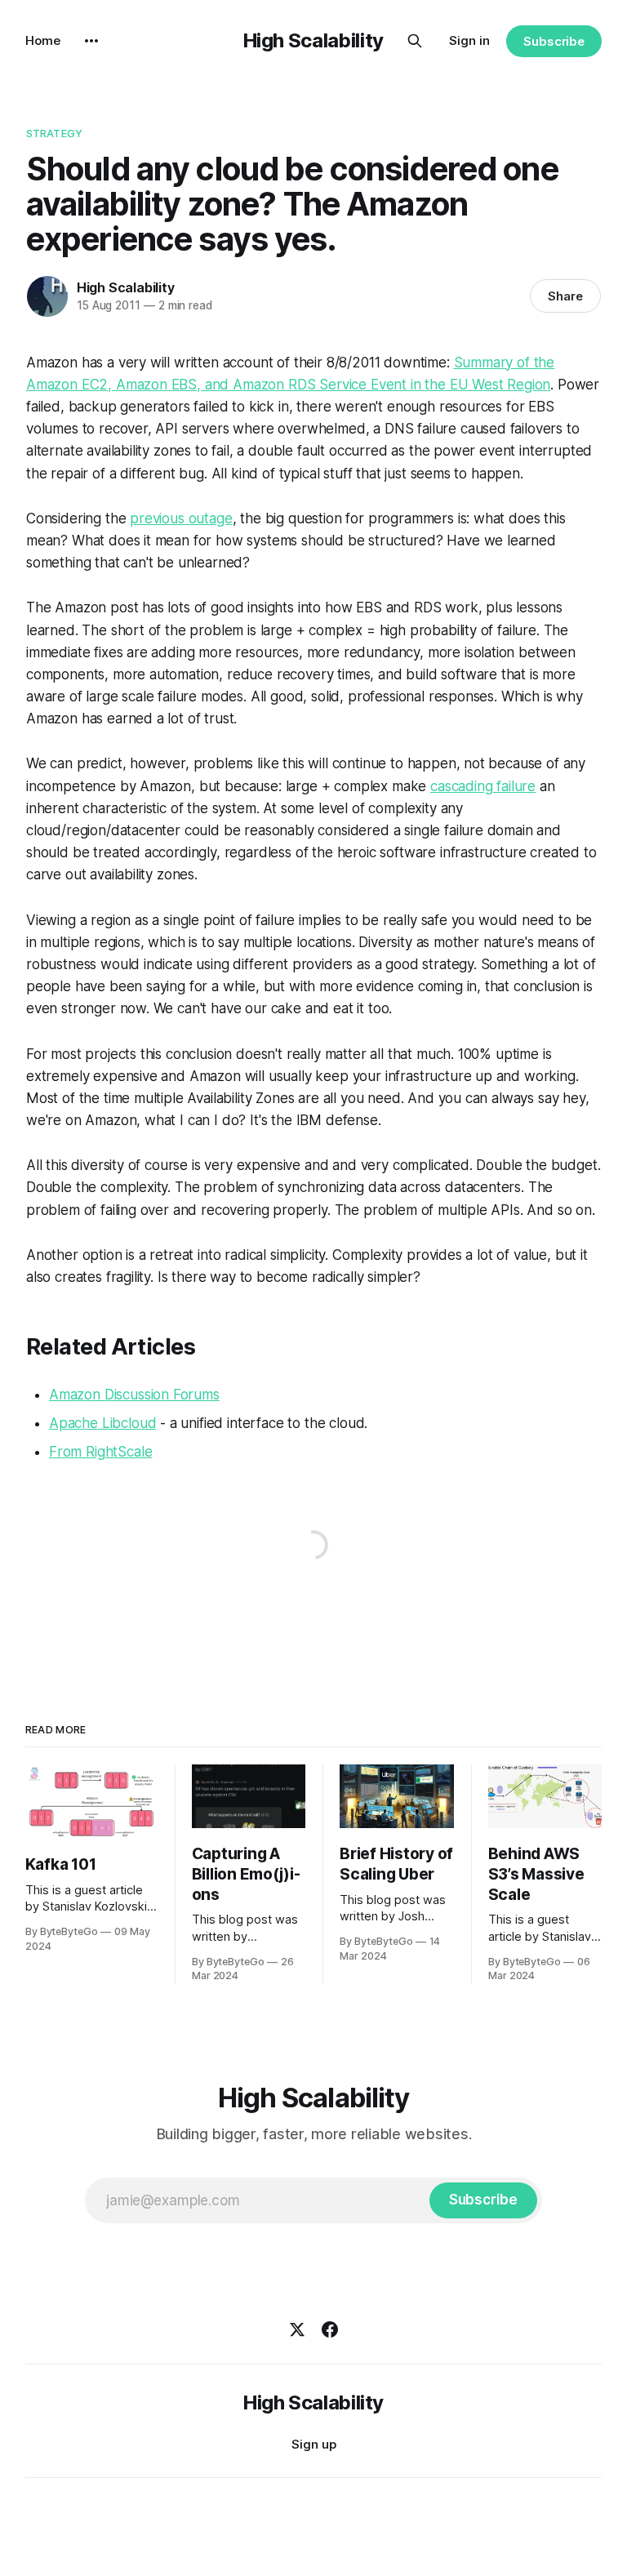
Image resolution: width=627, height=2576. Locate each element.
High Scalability (313, 40)
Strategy (54, 133)
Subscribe (554, 41)
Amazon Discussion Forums (134, 1395)
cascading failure (483, 786)
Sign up (314, 2444)
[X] (297, 2329)
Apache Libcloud (102, 1423)
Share (565, 296)
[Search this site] (415, 41)
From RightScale (100, 1452)
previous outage (181, 518)
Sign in (469, 40)
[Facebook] (330, 2329)
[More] (91, 41)
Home (43, 40)
